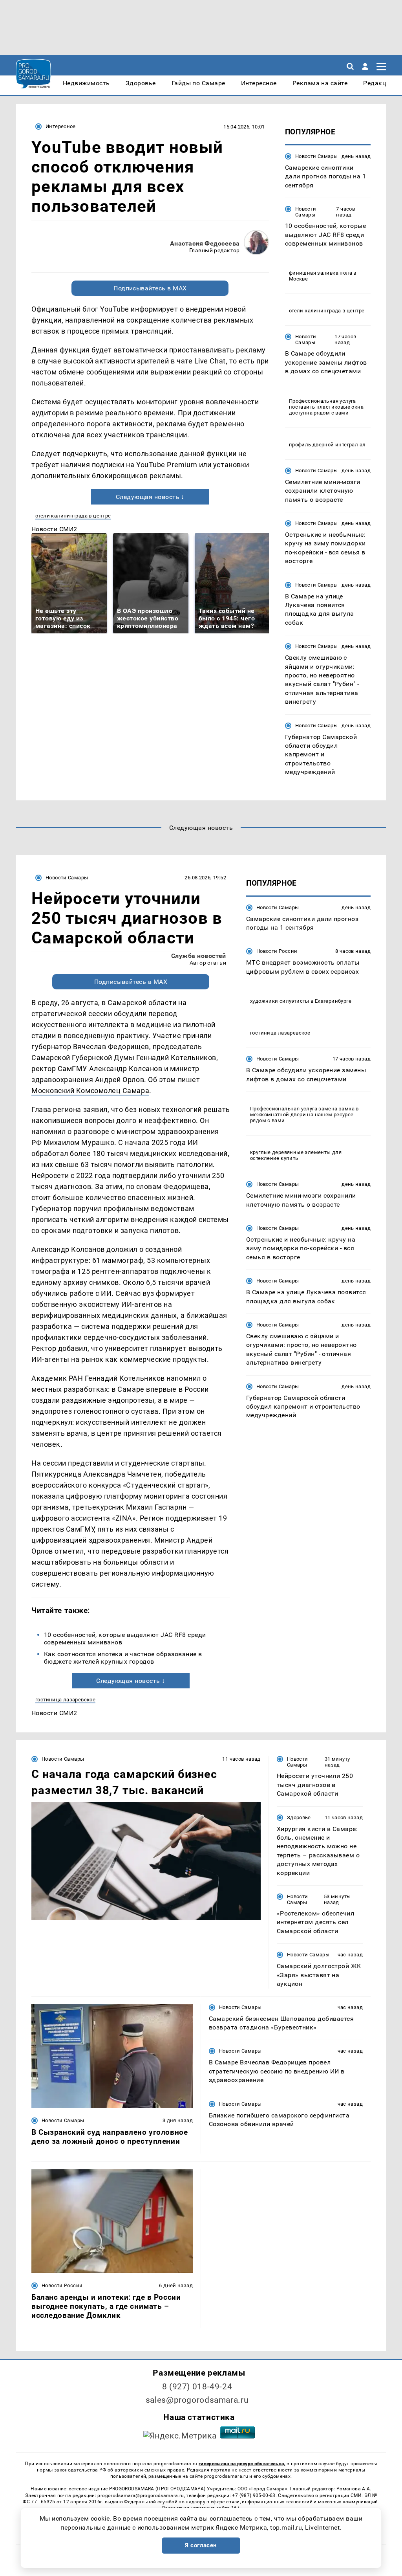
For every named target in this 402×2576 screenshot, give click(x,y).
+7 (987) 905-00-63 (254, 2495)
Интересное (61, 126)
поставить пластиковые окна (326, 407)
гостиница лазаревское (65, 1700)
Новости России (277, 951)
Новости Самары (316, 156)
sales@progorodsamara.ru (197, 2400)
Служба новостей (199, 956)
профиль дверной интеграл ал (327, 445)
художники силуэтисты (280, 1001)
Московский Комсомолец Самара (90, 1091)
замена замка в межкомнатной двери (304, 1112)
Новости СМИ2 (54, 529)
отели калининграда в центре (73, 516)
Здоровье (299, 1817)
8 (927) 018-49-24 (197, 2387)
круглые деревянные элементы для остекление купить (296, 1155)
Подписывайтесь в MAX (150, 288)
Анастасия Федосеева (205, 243)
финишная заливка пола (321, 273)
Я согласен (201, 2545)
